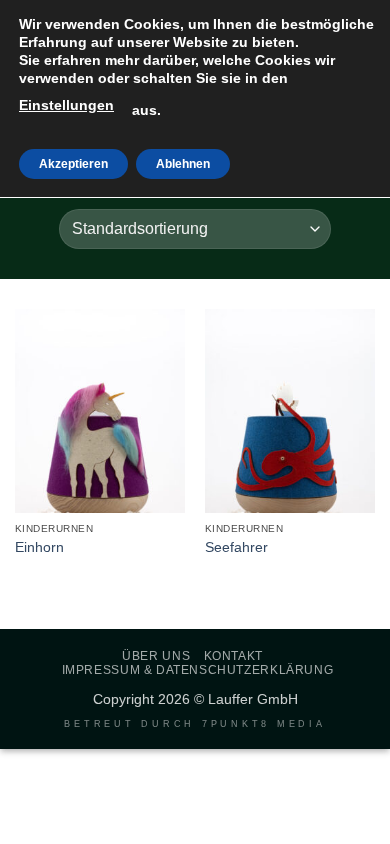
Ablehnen (183, 164)
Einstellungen (66, 105)
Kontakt (233, 656)
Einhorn (39, 547)
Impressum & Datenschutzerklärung (198, 670)
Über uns (156, 656)
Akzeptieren (73, 164)
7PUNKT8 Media (264, 724)
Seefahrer (236, 547)
